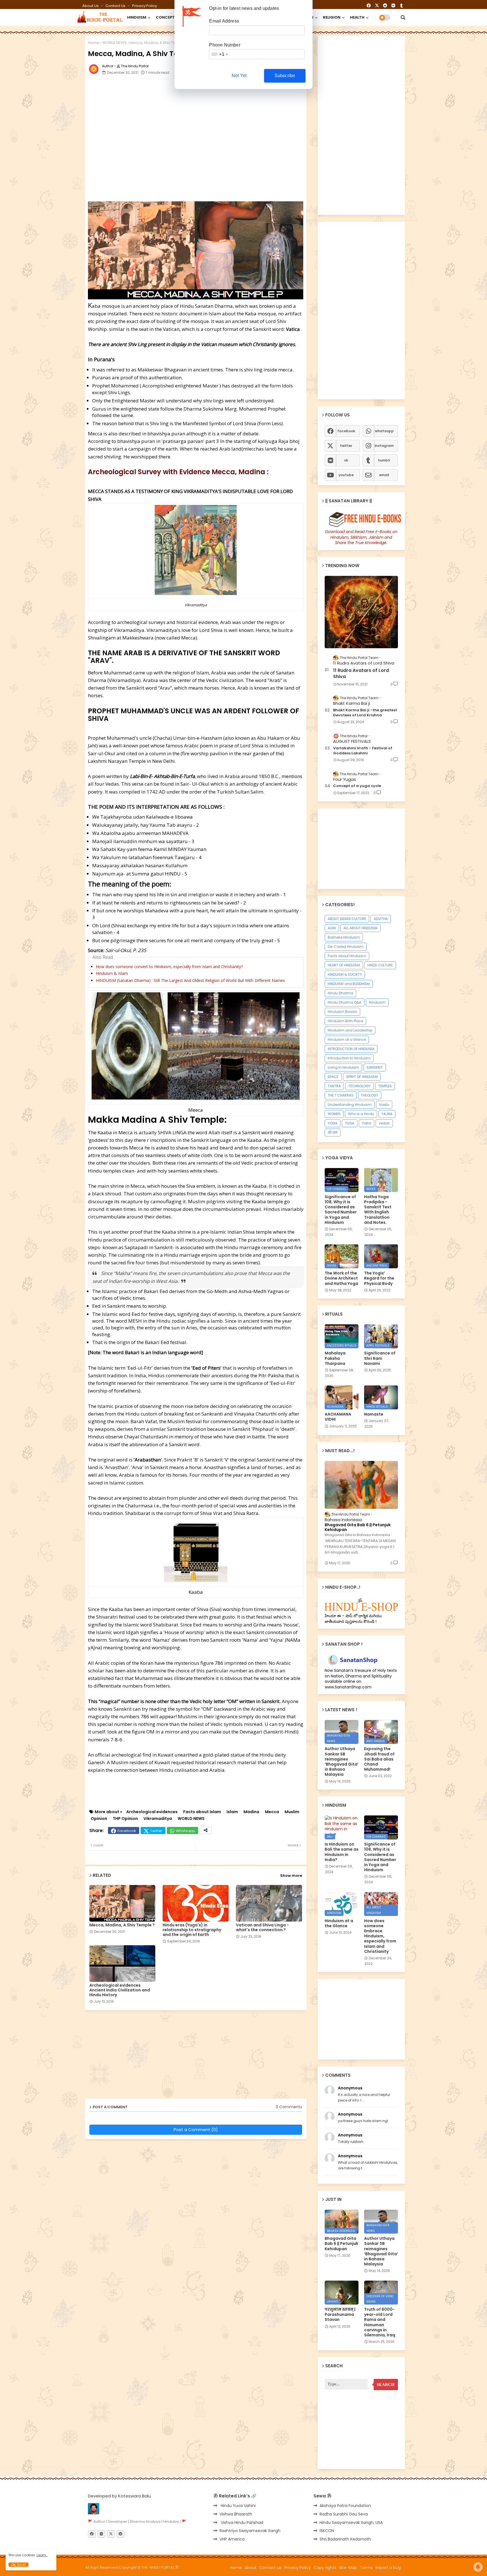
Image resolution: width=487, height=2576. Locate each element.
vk (346, 460)
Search (386, 2385)
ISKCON (327, 2531)
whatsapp (384, 431)
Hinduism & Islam (112, 973)
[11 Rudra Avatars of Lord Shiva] (361, 612)
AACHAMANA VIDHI (338, 1417)
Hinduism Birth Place (345, 1021)
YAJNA (387, 1114)
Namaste (374, 1414)
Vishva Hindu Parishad (241, 2522)
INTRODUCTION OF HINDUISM (351, 1049)
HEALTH (357, 17)
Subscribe (285, 76)
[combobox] (219, 54)
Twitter (156, 1831)
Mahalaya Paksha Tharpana (335, 1358)
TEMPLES (385, 1086)
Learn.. (42, 2555)
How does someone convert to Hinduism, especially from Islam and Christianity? (169, 967)
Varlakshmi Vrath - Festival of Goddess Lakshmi (363, 751)
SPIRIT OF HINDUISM (362, 1077)
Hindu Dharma (340, 993)
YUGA (350, 1123)
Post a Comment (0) (196, 2130)
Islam (232, 1812)
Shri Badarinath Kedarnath (345, 2539)
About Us (91, 6)
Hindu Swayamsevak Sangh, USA (351, 2522)
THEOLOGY (370, 1095)
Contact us (116, 6)
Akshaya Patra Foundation (345, 2506)
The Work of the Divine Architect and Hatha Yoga (341, 1278)
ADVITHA (381, 919)
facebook (346, 431)
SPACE (333, 1077)
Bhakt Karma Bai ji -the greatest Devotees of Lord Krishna (365, 713)
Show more (291, 1876)
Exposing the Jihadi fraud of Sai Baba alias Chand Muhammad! (379, 1759)
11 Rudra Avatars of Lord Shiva (361, 674)
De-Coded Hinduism (346, 947)
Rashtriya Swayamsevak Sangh (250, 2531)
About (251, 2568)
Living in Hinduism (343, 1067)
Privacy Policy (145, 6)
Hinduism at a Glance (347, 1039)
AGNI (332, 928)
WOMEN (334, 1114)
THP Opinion (125, 1819)
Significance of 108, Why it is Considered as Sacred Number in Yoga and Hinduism (341, 1210)
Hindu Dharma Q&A (345, 1002)
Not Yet (239, 76)
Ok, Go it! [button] (18, 2565)
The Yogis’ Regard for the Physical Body (379, 1278)
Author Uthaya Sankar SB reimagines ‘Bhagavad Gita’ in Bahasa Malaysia (342, 1761)
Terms (366, 2568)
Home (94, 43)
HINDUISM (137, 17)
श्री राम (333, 1132)
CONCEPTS (167, 17)
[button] (403, 17)
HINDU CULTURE (380, 965)
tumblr (384, 460)
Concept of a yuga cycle (357, 786)
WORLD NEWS (114, 43)
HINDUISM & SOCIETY (345, 974)
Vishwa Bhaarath (236, 2514)
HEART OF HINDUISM (344, 965)
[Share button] (206, 1830)
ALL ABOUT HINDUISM (360, 928)
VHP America (232, 2539)
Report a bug (388, 2568)
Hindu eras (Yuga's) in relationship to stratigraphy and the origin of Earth (192, 1930)
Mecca (272, 1812)
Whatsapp (185, 1831)
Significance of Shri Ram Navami (380, 1358)
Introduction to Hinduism (349, 1058)
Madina (251, 1812)
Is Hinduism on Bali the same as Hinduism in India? (342, 1852)
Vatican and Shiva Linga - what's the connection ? (262, 1927)
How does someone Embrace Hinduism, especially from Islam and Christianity (380, 1936)
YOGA (333, 1123)
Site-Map (348, 2568)
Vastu (384, 1105)
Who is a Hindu (361, 1114)
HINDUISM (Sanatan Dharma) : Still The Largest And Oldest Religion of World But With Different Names (190, 980)
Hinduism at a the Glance (339, 1923)
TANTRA (334, 1086)
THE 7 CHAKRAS (341, 1095)
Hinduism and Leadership (350, 1030)
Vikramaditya (158, 1819)
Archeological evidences (152, 1812)
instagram (384, 446)
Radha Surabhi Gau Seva (344, 2514)
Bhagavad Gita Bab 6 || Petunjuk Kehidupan (358, 1527)
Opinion (99, 1819)
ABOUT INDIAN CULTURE (347, 919)
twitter (346, 446)
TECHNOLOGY (359, 1086)
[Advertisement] (225, 96)
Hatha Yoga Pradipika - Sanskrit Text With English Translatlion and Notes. (378, 1210)
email (384, 475)
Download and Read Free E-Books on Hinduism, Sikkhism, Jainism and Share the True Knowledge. (361, 537)
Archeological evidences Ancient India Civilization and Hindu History (120, 1990)
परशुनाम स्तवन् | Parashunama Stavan (340, 2315)
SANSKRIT (375, 1067)
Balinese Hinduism (344, 937)
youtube (346, 475)
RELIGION (332, 17)
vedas (384, 1123)
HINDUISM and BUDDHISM (349, 984)
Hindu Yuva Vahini (238, 2506)
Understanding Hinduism (350, 1105)
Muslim (292, 1812)
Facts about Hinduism (347, 956)
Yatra (367, 1123)
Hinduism (377, 1002)
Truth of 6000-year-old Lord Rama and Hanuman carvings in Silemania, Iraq (380, 2322)
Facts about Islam (202, 1812)
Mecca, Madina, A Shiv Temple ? (122, 1925)
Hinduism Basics (342, 1012)
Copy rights (325, 2568)
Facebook (127, 1831)
